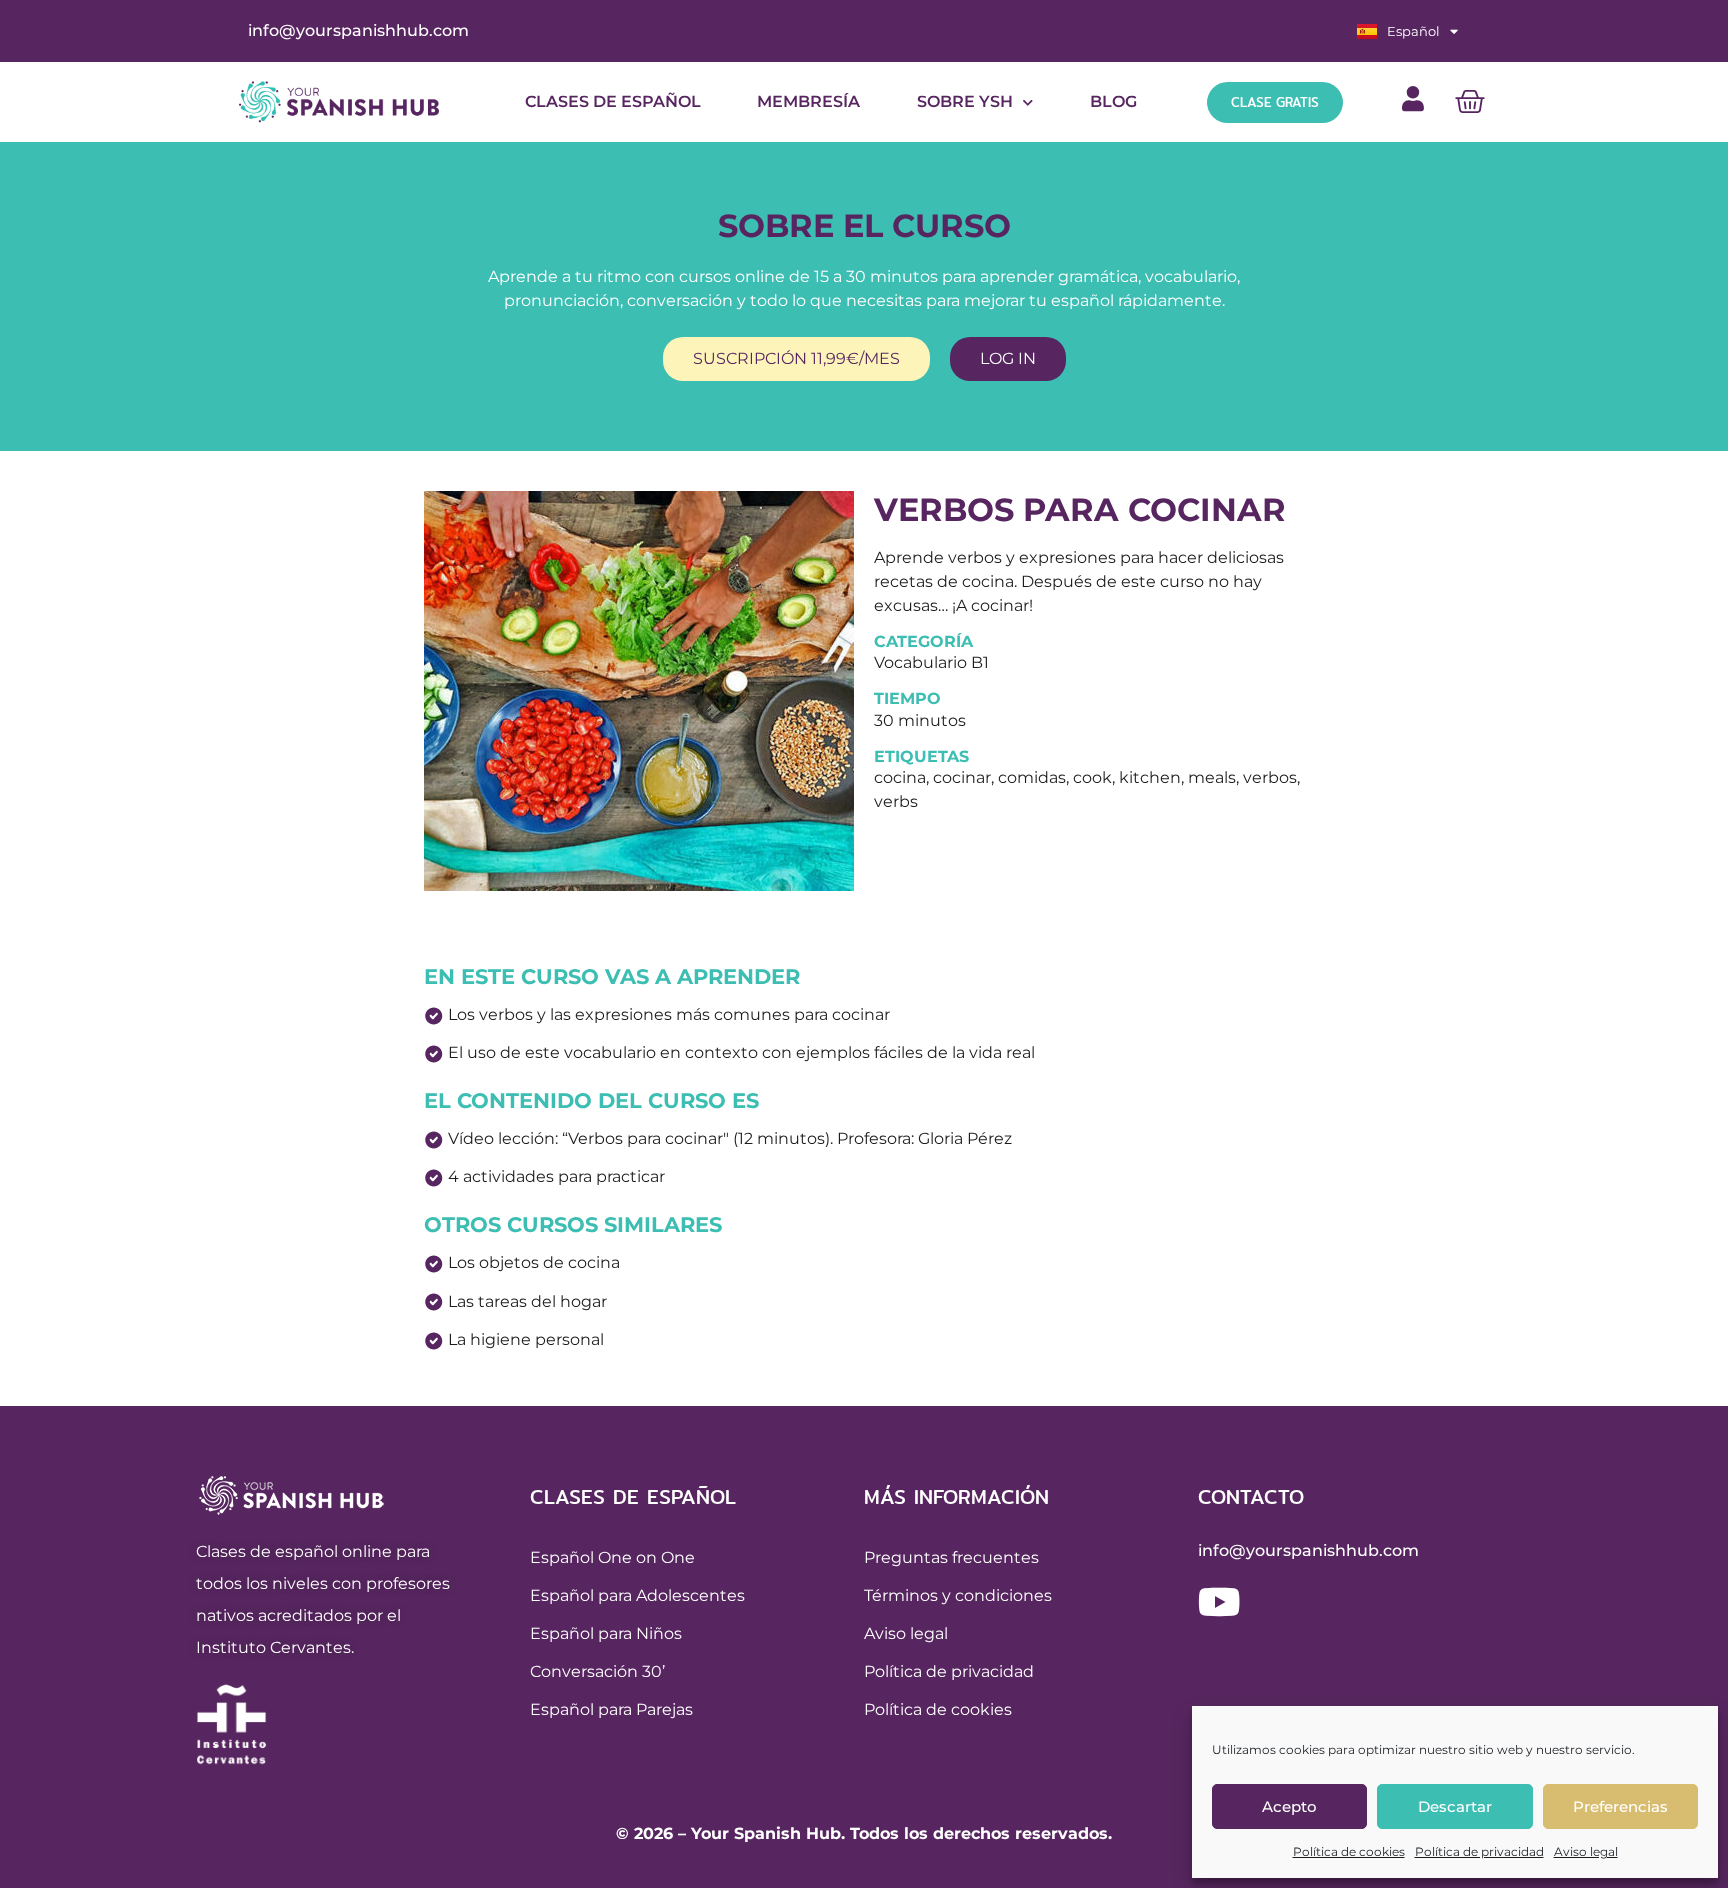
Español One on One (612, 1557)
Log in (1008, 358)
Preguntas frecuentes (951, 1557)
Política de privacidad (1479, 1851)
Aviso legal (1586, 1851)
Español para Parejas (611, 1709)
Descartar (1455, 1806)
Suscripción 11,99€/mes (796, 358)
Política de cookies (1349, 1851)
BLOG (1113, 101)
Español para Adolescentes (637, 1595)
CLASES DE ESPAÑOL (613, 101)
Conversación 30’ (597, 1671)
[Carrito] (1470, 102)
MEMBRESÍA (808, 101)
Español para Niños (606, 1633)
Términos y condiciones (958, 1595)
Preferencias (1620, 1806)
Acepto (1289, 1806)
